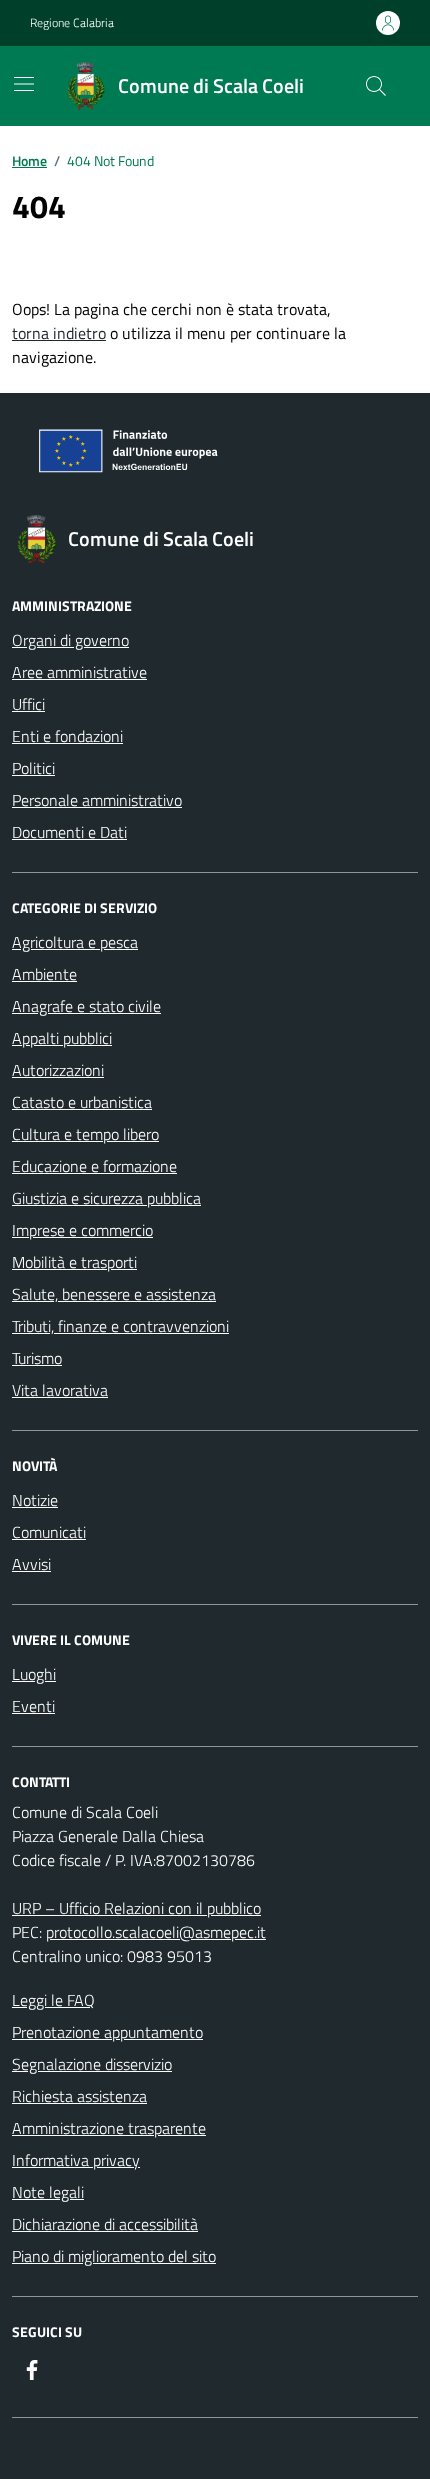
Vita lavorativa (60, 1390)
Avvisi (31, 1564)
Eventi (33, 1706)
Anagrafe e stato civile (86, 1006)
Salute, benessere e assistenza (114, 1294)
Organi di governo (70, 640)
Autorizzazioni (58, 1070)
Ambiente (44, 974)
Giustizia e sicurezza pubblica (106, 1198)
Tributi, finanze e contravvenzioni (120, 1326)
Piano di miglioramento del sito (114, 2256)
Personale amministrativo (97, 800)
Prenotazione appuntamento (107, 2032)
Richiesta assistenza (79, 2096)
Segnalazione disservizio (92, 2064)
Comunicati (49, 1532)
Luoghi (34, 1674)
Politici (33, 768)
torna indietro (59, 333)
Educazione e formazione (94, 1166)
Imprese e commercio (82, 1230)
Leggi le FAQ (53, 2000)
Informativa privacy (76, 2160)
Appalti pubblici (62, 1038)
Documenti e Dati (69, 832)
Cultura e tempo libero (85, 1134)
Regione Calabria (72, 23)
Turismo (37, 1358)
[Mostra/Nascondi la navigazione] (24, 84)
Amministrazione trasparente (109, 2128)
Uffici (28, 704)
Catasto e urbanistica (82, 1102)
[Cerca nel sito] (376, 86)
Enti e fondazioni (67, 736)
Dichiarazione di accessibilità (105, 2224)
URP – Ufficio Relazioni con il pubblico (136, 1908)
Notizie (35, 1500)
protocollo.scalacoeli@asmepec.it (156, 1932)
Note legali (48, 2192)
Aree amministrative (79, 672)
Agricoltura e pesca (75, 942)
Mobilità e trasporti (74, 1262)
